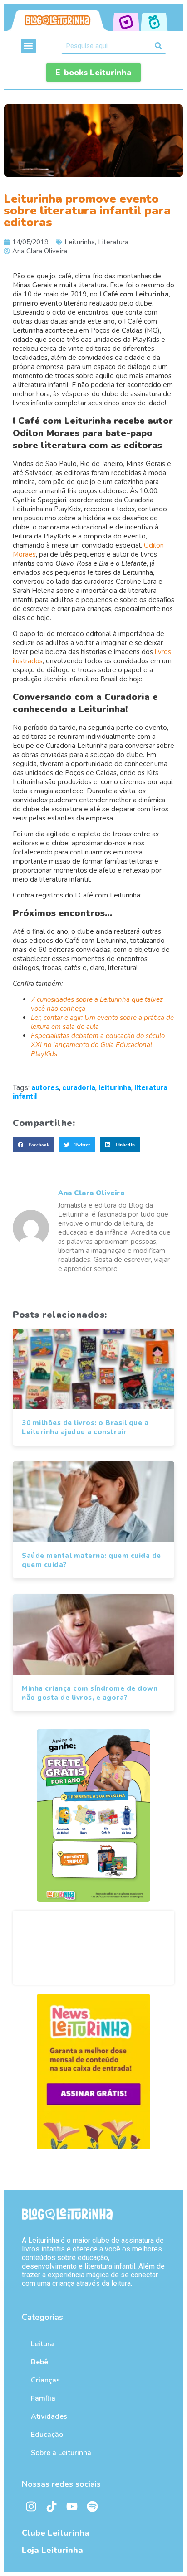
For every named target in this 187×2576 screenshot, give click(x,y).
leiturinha (115, 1088)
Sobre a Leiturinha (61, 2453)
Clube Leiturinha (56, 2533)
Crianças (45, 2380)
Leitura (42, 2344)
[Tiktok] (51, 2506)
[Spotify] (92, 2506)
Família (43, 2398)
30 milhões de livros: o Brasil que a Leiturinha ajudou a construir (85, 1427)
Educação (47, 2435)
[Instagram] (31, 2506)
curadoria (79, 1088)
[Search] (158, 46)
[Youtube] (72, 2506)
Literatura (113, 242)
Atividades (49, 2416)
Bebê (39, 2362)
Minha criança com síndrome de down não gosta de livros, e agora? (90, 1693)
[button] (28, 46)
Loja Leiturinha (52, 2550)
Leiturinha (80, 242)
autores (45, 1088)
